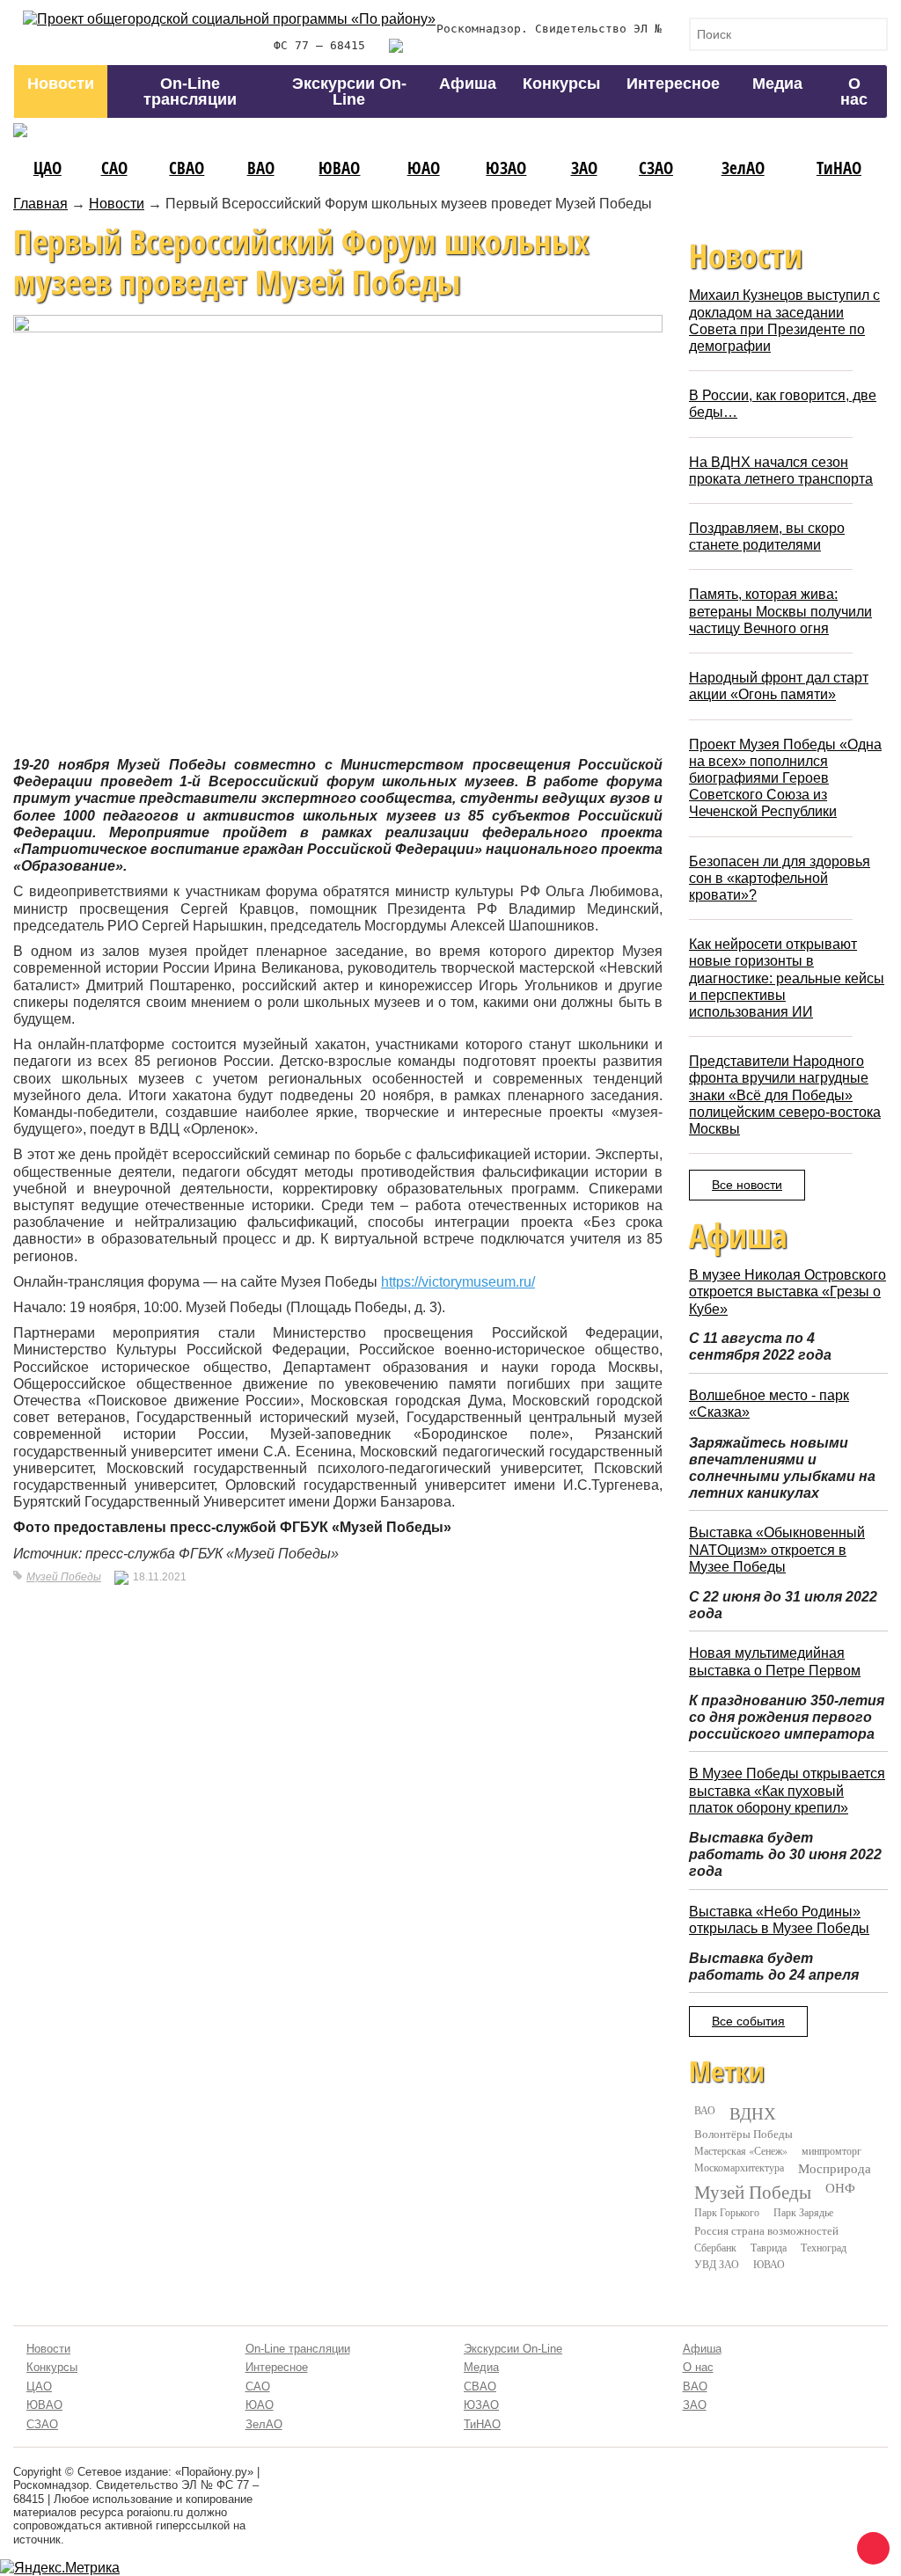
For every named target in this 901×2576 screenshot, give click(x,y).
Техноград (824, 2247)
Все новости (747, 1185)
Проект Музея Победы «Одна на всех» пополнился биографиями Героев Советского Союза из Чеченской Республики (785, 778)
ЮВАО (339, 168)
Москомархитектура (739, 2167)
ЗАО (584, 168)
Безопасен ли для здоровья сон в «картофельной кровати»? (780, 878)
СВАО (187, 168)
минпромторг (831, 2150)
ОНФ (840, 2188)
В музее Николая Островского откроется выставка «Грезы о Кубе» (787, 1292)
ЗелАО (743, 168)
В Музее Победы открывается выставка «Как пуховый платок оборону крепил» (787, 1790)
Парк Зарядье (803, 2212)
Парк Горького (727, 2212)
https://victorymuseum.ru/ (458, 1282)
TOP (870, 2545)
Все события (748, 2021)
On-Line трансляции (190, 91)
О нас (854, 91)
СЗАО (656, 168)
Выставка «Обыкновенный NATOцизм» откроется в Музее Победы (777, 1549)
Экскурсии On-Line (349, 91)
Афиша (468, 84)
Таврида (769, 2247)
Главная (40, 204)
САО (114, 168)
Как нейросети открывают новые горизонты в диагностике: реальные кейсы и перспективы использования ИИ (787, 978)
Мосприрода (835, 2168)
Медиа (777, 84)
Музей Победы (64, 1577)
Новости (61, 84)
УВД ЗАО (717, 2264)
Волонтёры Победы (744, 2134)
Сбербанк (715, 2247)
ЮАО (424, 168)
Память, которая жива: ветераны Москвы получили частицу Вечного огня (780, 611)
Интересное (673, 84)
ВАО (261, 168)
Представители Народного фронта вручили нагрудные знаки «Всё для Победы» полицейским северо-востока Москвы (785, 1095)
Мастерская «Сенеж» (741, 2150)
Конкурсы (561, 84)
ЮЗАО (506, 168)
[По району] (229, 19)
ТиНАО (839, 168)
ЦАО (48, 168)
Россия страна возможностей (766, 2230)
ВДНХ (753, 2113)
